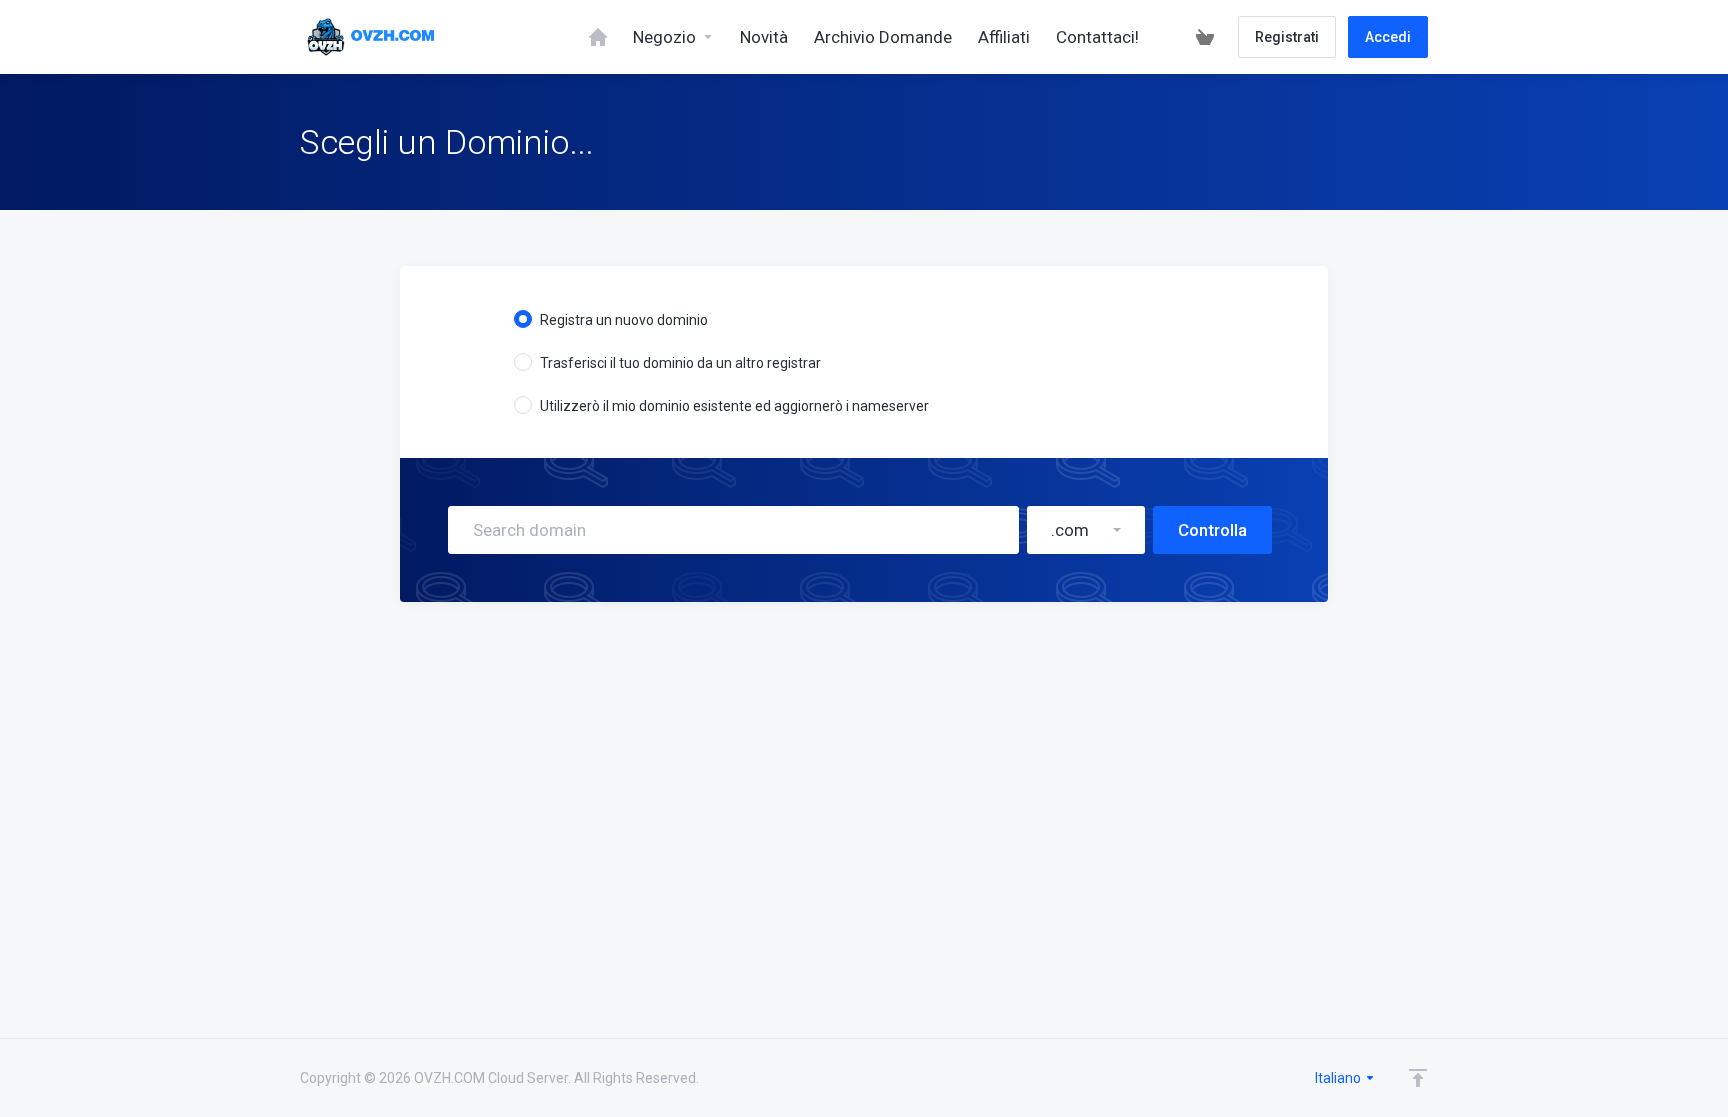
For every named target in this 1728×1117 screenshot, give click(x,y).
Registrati (1287, 37)
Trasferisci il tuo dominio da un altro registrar (680, 363)
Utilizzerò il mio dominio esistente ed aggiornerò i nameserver (734, 406)
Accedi (1388, 37)
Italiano (1339, 1078)
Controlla (1212, 530)
